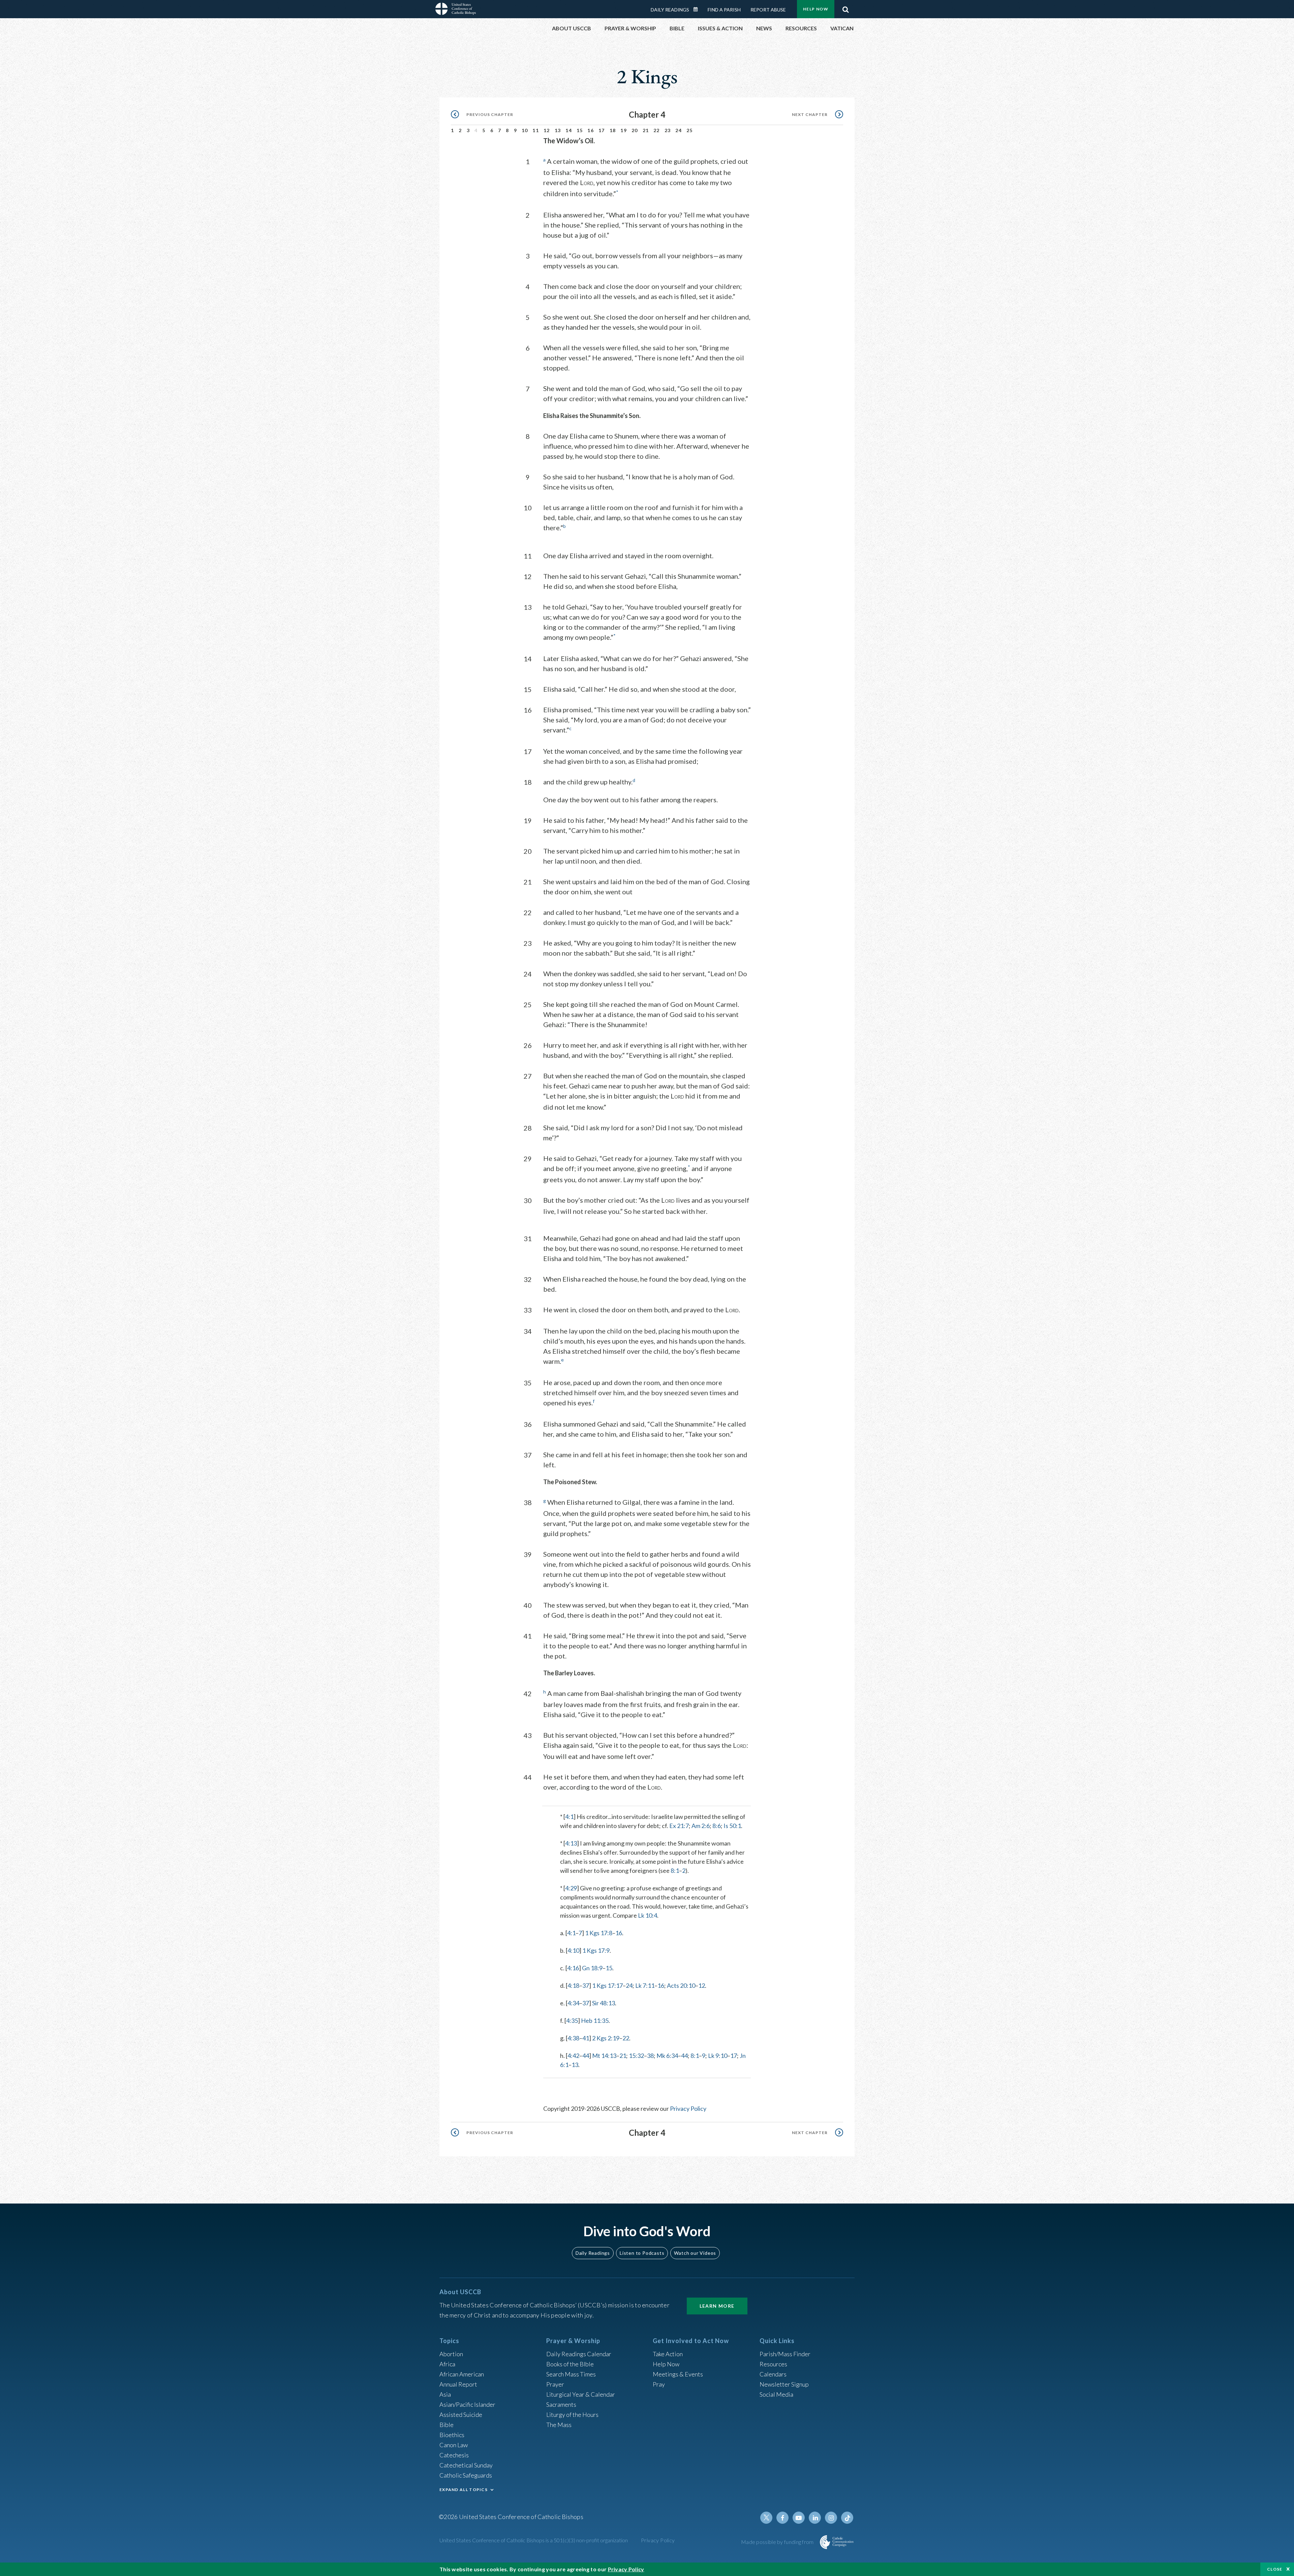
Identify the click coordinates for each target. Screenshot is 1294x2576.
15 (580, 130)
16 (591, 130)
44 (586, 2056)
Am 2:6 (701, 1826)
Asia (445, 2394)
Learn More (717, 2306)
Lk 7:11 (645, 1985)
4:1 (569, 1817)
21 (646, 130)
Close (1275, 2569)
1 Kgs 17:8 (599, 1933)
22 (657, 130)
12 (547, 130)
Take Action (668, 2354)
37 (586, 1985)
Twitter (766, 2518)
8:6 (717, 1826)
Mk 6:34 (667, 2056)
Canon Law (454, 2445)
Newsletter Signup (784, 2384)
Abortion (451, 2354)
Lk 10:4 (648, 1915)
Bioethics (452, 2435)
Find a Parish (724, 10)
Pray (659, 2384)
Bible (446, 2425)
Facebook (782, 2518)
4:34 (573, 2003)
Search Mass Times (571, 2374)
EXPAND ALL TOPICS (464, 2490)
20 (635, 130)
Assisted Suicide (461, 2415)
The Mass (559, 2425)
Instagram (831, 2518)
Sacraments (561, 2404)
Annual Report (458, 2384)
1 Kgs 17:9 (596, 1950)
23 (668, 130)
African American (462, 2374)
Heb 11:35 (595, 2020)
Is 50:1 (732, 1826)
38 (650, 2056)
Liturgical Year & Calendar (581, 2394)
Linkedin (815, 2518)
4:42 (573, 2056)
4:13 (571, 1843)
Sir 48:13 (604, 2003)
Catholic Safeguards (466, 2475)
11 (536, 130)
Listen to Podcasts (642, 2253)
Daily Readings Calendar (698, 9)
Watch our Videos (695, 2253)
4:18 (573, 1985)
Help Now (816, 9)
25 (690, 130)
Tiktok (847, 2518)
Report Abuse (768, 10)
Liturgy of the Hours (572, 2415)
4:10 (573, 1950)
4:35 (572, 2020)
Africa (447, 2364)
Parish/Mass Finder (785, 2354)
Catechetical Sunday (466, 2465)
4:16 (573, 1968)
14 (569, 130)
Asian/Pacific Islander (467, 2404)
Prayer (555, 2384)
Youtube (799, 2518)
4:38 (573, 2038)
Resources (773, 2364)
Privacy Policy (688, 2108)
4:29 (571, 1888)
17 (602, 130)
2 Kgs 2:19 (606, 2038)
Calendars (773, 2374)
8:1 (675, 1870)
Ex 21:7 (679, 1826)
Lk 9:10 (718, 2056)
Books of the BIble (570, 2364)
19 (624, 130)
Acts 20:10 (681, 1985)
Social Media (776, 2394)
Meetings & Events (678, 2374)
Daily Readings (670, 10)
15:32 (636, 2056)
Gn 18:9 (592, 1968)
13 (558, 130)
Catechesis (454, 2455)
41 (586, 2038)
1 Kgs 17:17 (607, 1985)
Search (845, 8)
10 (525, 130)
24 (679, 130)
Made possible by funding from (778, 2542)
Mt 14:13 (604, 2056)
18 (613, 130)
